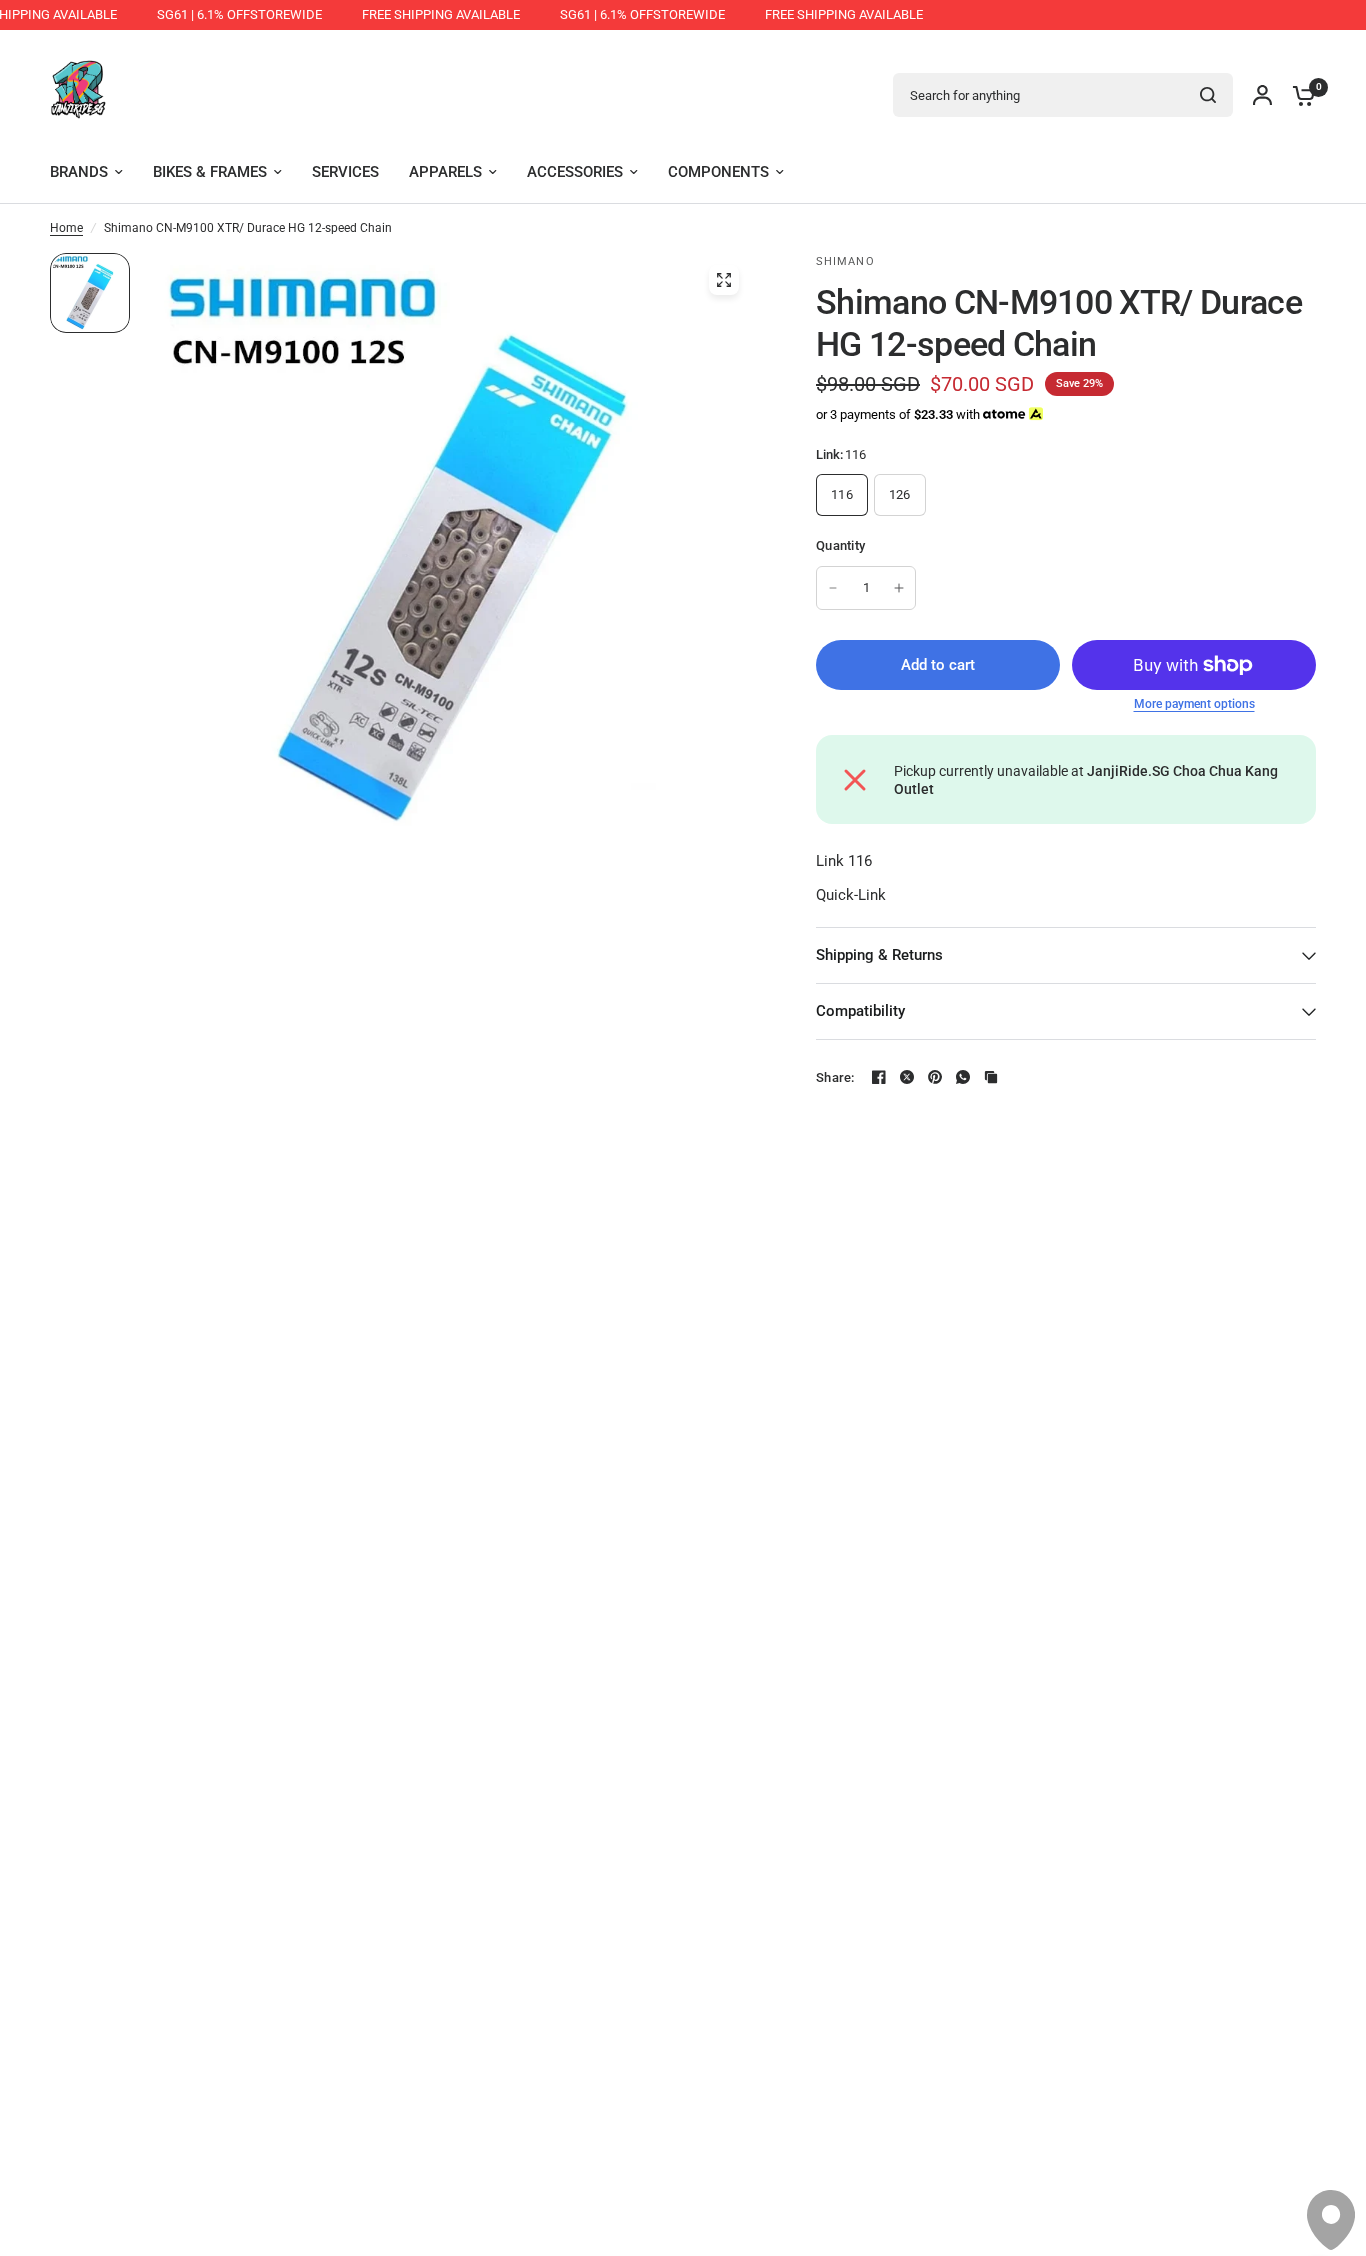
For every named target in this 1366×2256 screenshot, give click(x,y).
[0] (1299, 95)
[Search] (1208, 95)
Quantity (840, 545)
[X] (907, 1077)
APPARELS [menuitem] (445, 172)
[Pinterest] (935, 1077)
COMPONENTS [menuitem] (718, 172)
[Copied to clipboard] (991, 1077)
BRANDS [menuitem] (79, 172)
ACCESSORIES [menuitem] (575, 172)
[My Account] (1262, 95)
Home (66, 228)
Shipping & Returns (879, 955)
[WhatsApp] (963, 1077)
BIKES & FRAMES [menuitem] (210, 172)
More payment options (1194, 704)
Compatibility (860, 1011)
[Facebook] (879, 1077)
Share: (835, 1077)
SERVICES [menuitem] (345, 172)
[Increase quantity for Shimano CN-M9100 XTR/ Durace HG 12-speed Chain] (899, 588)
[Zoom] (724, 280)
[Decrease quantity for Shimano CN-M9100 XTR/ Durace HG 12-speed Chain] (833, 588)
